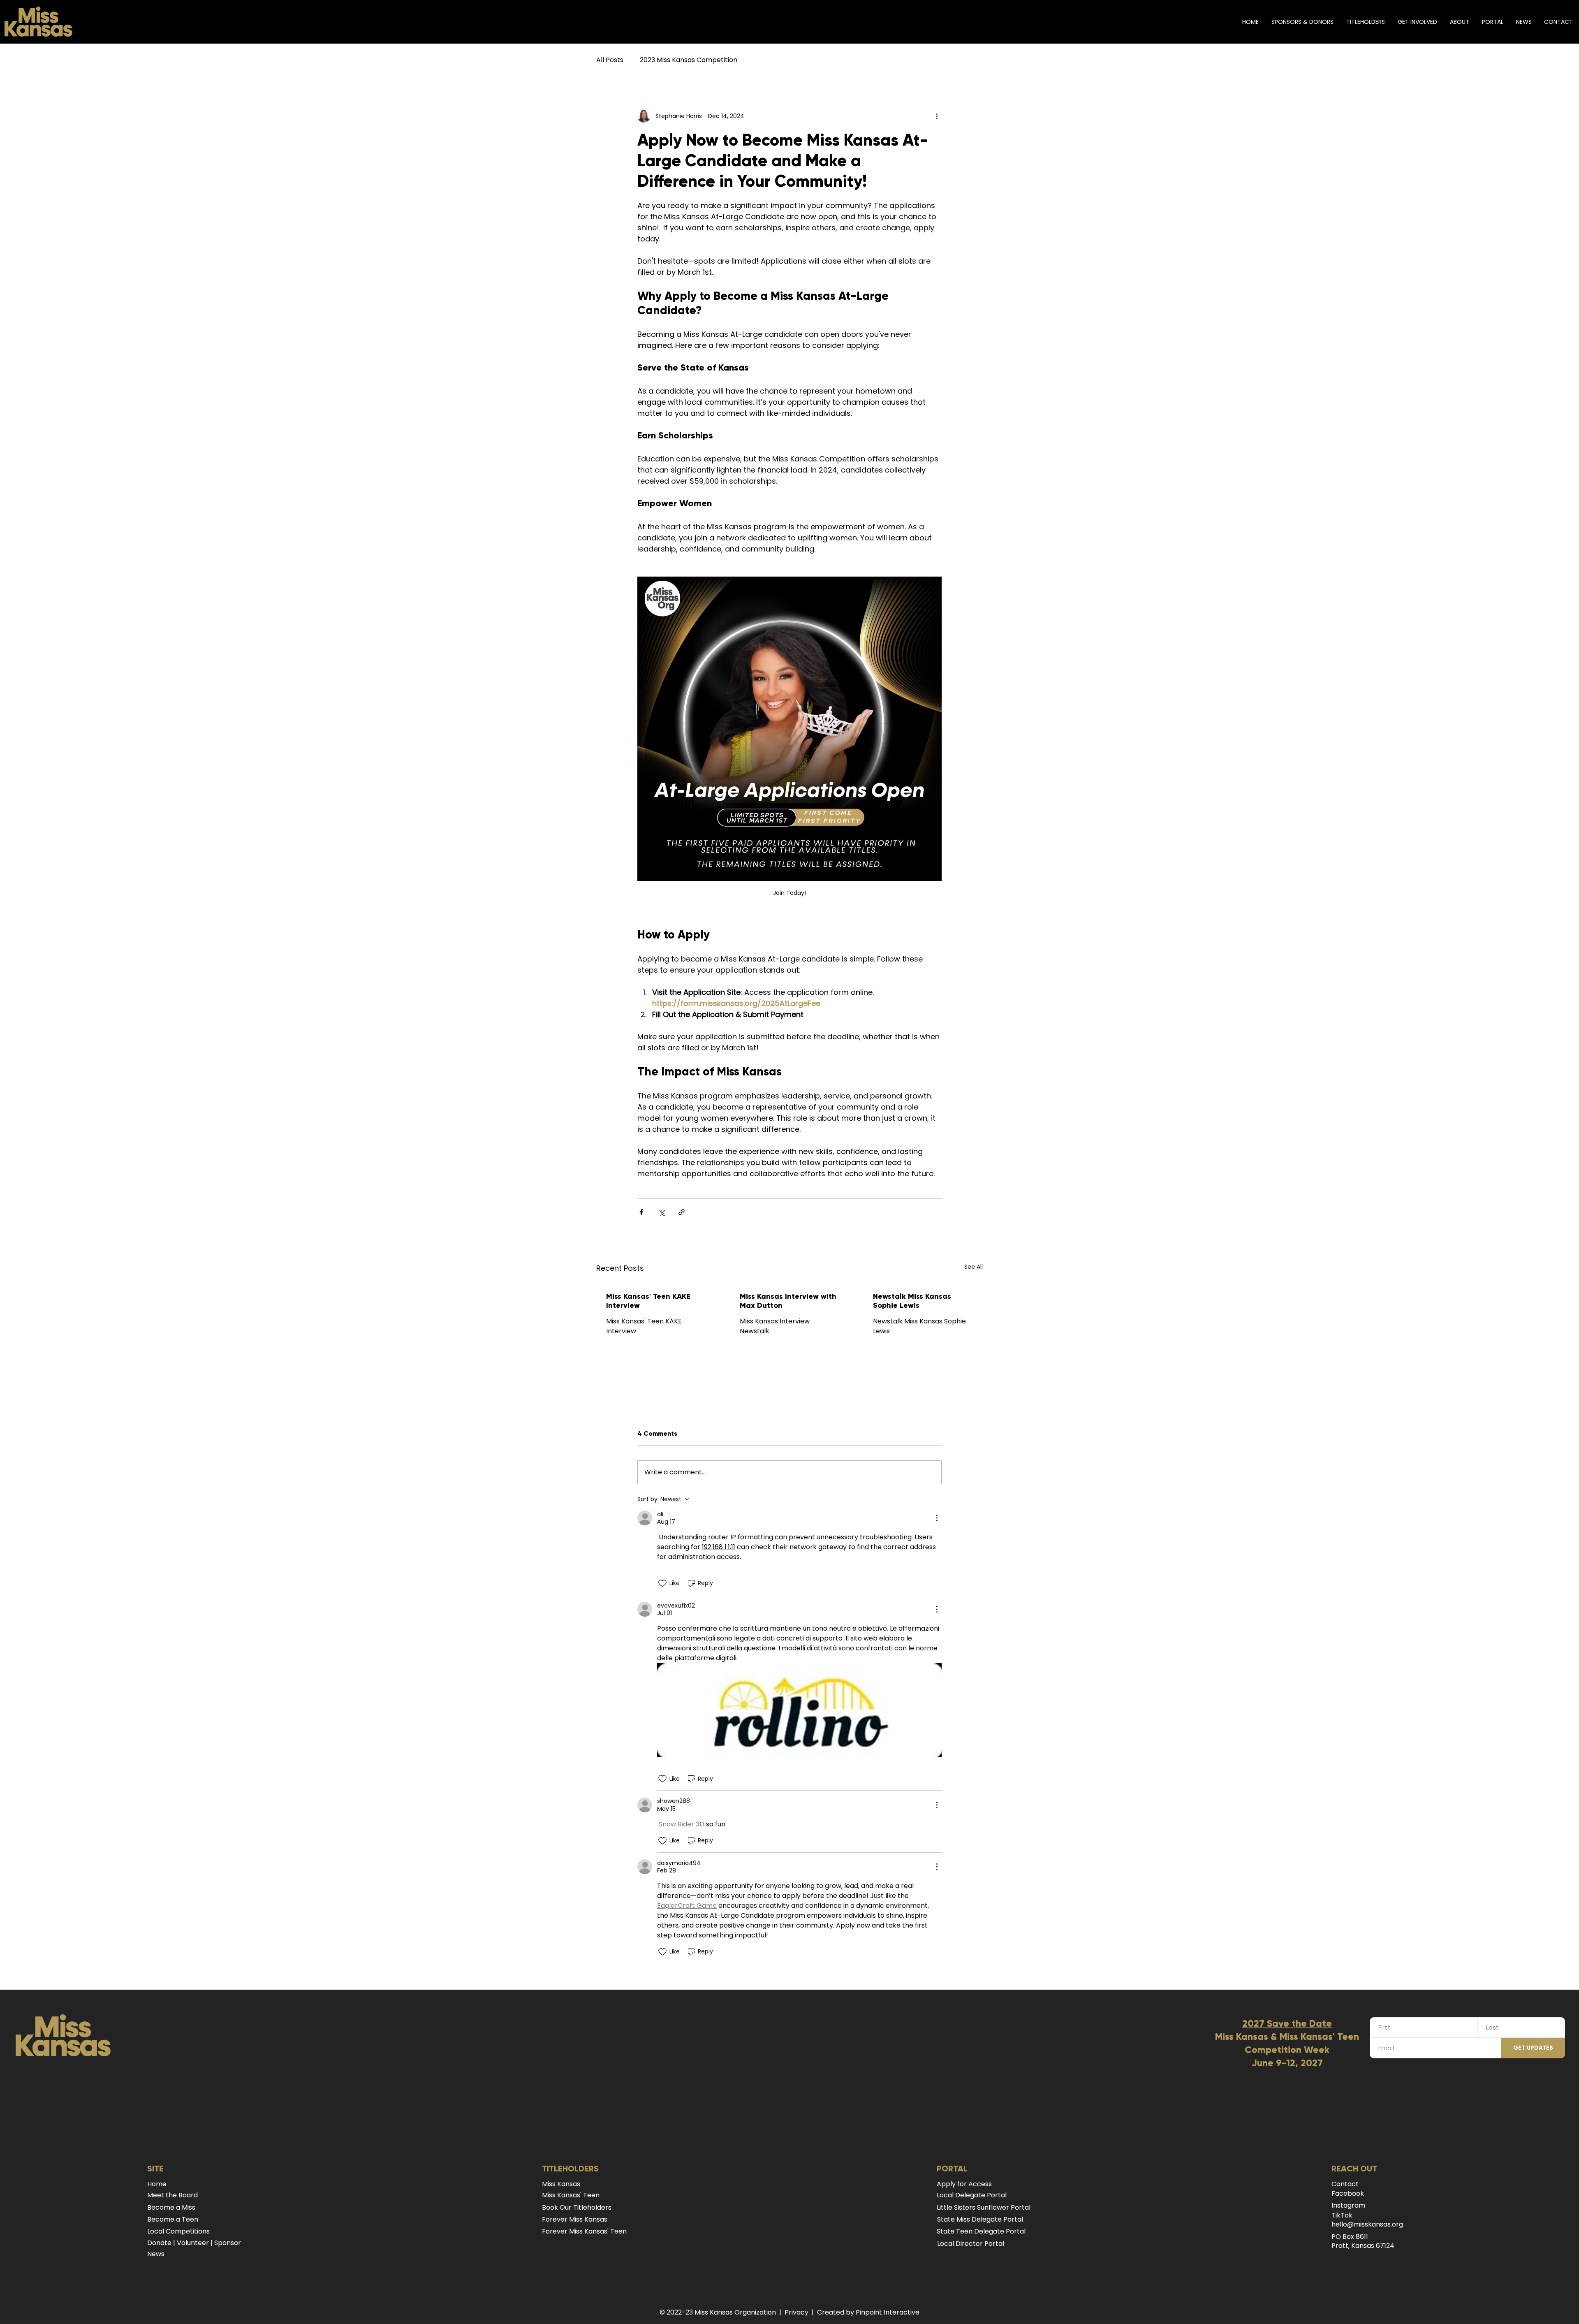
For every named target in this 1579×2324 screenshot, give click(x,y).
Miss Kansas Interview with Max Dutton (788, 1301)
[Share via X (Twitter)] (661, 1212)
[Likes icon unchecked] (662, 1583)
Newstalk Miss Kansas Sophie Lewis (912, 1301)
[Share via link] (682, 1212)
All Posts (610, 60)
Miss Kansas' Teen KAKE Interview (648, 1301)
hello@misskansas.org (1367, 2224)
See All (974, 1267)
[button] (1365, 22)
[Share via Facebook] (641, 1212)
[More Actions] (937, 1518)
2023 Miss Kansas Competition (689, 60)
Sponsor (228, 2243)
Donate (159, 2243)
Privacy (796, 2312)
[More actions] (937, 116)
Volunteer (193, 2243)
